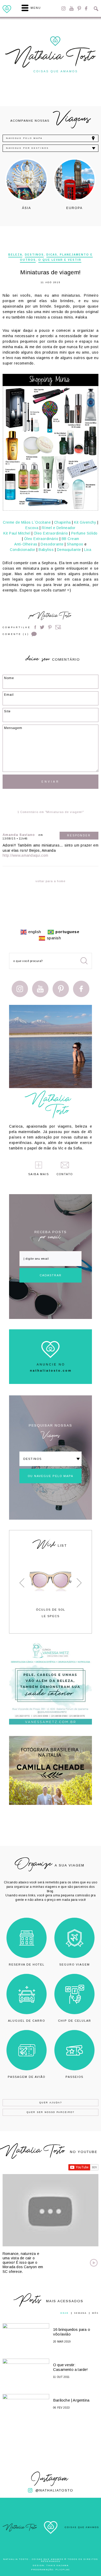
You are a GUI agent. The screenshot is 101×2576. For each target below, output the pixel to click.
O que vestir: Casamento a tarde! (71, 2367)
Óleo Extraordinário (51, 533)
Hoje (64, 2313)
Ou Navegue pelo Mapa (51, 1476)
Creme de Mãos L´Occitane (27, 522)
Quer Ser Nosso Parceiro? (51, 2112)
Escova (32, 528)
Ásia (27, 208)
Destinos (34, 255)
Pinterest (79, 8)
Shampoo (75, 544)
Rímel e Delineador (59, 528)
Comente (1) (16, 634)
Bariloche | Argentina (71, 2400)
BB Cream (70, 539)
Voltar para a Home (51, 881)
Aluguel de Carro (27, 2021)
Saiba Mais (39, 1174)
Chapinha (63, 522)
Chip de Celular (75, 2021)
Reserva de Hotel (27, 1964)
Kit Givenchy (85, 522)
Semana (80, 2313)
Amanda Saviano (19, 835)
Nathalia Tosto (54, 616)
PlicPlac (63, 2570)
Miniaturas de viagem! (50, 272)
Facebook (86, 8)
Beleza (15, 255)
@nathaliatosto (54, 2490)
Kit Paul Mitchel (17, 533)
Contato (65, 1174)
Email (58, 627)
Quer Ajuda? (51, 2103)
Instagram (63, 8)
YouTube (71, 8)
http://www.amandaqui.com (25, 855)
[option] (27, 184)
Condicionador (23, 550)
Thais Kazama (57, 2565)
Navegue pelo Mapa (24, 138)
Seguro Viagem (75, 1964)
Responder (79, 835)
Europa (74, 208)
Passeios (74, 2077)
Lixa (88, 550)
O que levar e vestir (60, 260)
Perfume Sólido (84, 533)
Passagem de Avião (27, 2077)
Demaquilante (69, 550)
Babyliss (46, 550)
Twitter (42, 627)
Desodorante (52, 544)
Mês (95, 2313)
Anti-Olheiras (26, 544)
